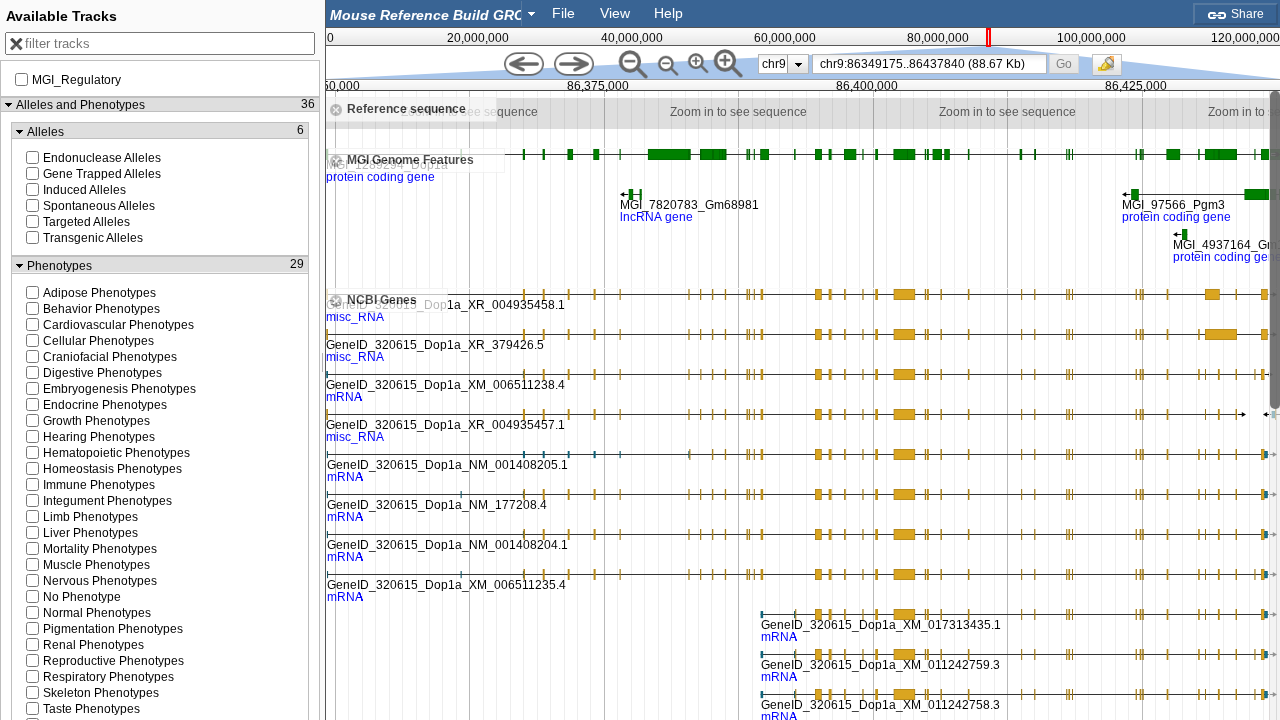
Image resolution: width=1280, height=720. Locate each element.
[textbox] (428, 14)
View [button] (615, 13)
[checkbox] (1112, 70)
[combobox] (434, 13)
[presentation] (798, 64)
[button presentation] (531, 13)
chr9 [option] (774, 64)
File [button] (563, 13)
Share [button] (1246, 14)
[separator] (323, 360)
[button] (1064, 63)
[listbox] (783, 64)
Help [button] (668, 13)
